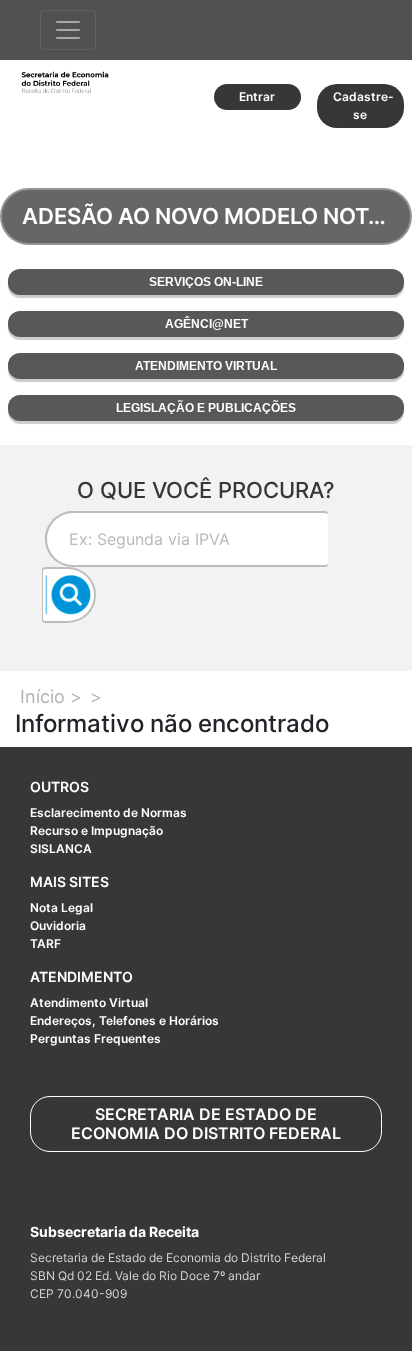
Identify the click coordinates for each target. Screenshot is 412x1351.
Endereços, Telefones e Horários (124, 1020)
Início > (51, 696)
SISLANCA (61, 848)
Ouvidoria (58, 925)
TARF (45, 943)
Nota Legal (61, 907)
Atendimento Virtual (89, 1002)
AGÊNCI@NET (206, 324)
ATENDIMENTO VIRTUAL (206, 366)
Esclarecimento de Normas (108, 812)
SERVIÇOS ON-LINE (206, 282)
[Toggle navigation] (68, 30)
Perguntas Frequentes (95, 1038)
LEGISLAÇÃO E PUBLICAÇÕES (206, 408)
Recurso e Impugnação (96, 830)
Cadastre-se (363, 105)
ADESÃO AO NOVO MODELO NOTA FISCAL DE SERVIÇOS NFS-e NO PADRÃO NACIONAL (217, 216)
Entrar (257, 96)
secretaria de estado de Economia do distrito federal (206, 1123)
